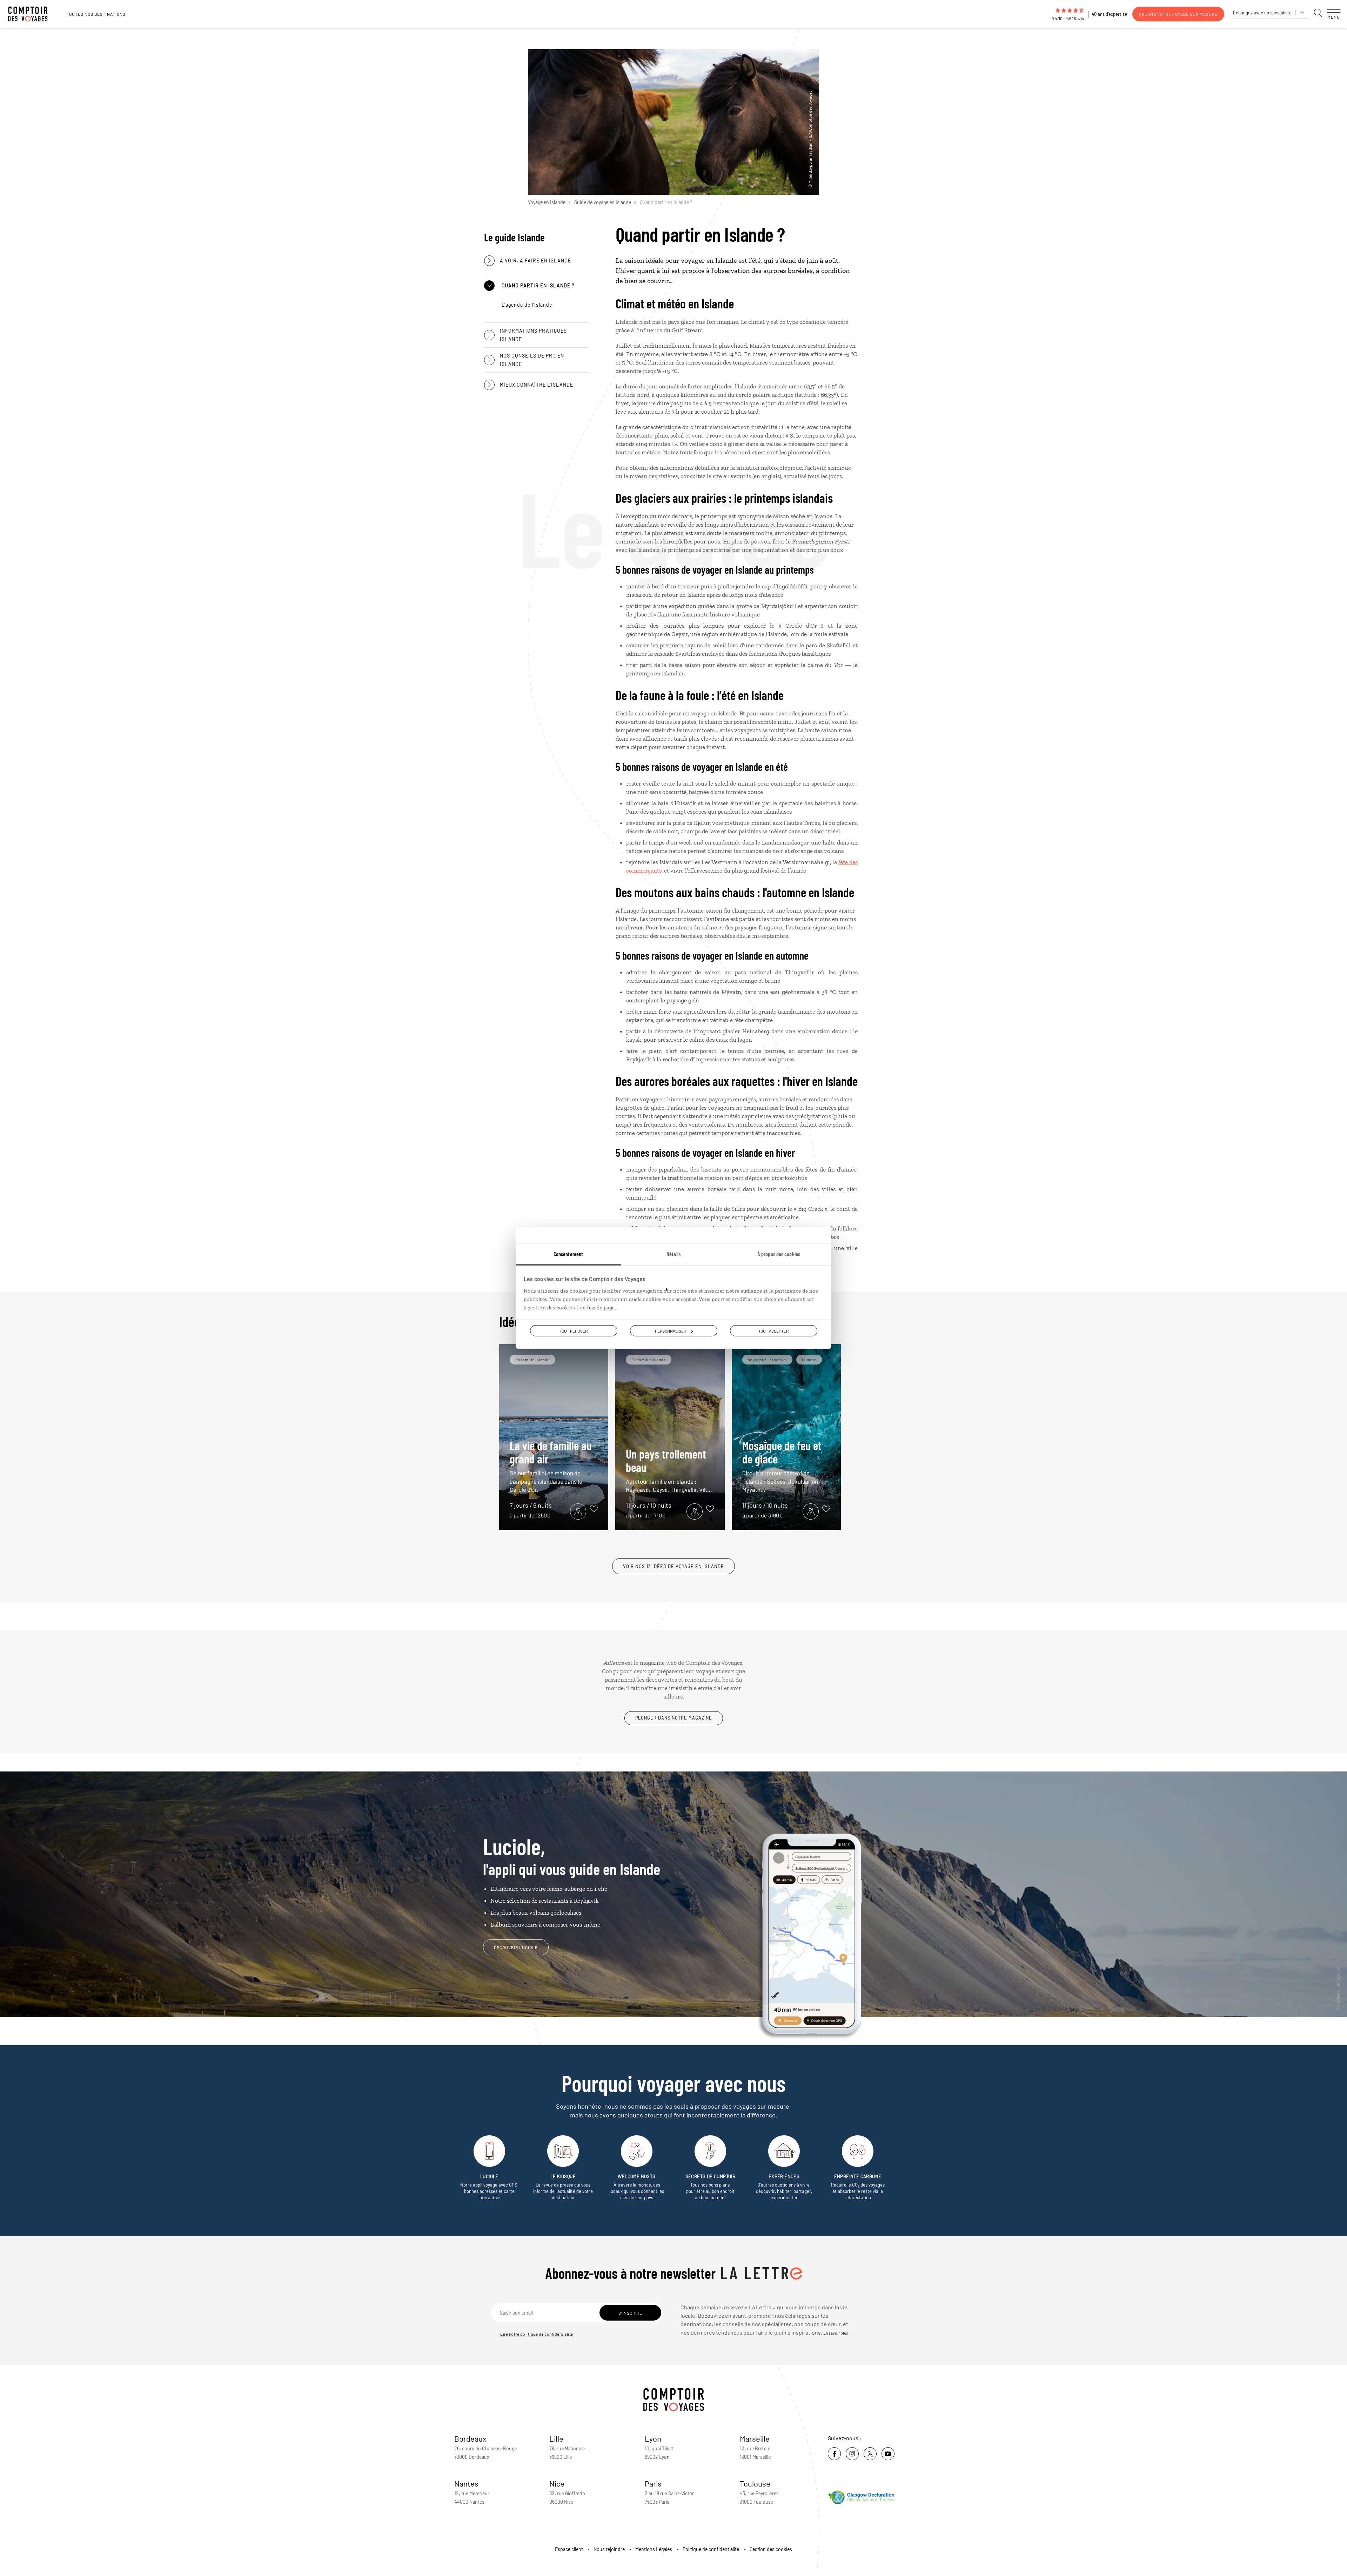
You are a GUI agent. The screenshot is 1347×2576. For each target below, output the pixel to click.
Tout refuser (574, 1331)
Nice (557, 2483)
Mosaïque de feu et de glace (782, 1466)
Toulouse (755, 2483)
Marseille (755, 2438)
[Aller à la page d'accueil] (32, 14)
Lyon (653, 2438)
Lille (556, 2438)
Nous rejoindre (609, 2549)
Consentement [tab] (568, 1254)
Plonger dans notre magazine (674, 1718)
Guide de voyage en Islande (603, 202)
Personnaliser (671, 1331)
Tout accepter (773, 1331)
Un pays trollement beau (669, 1470)
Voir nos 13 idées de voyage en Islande (673, 1566)
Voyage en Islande (547, 202)
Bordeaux (470, 2438)
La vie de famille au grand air (551, 1466)
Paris (653, 2483)
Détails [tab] (673, 1254)
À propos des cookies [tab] (779, 1254)
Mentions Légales (654, 2549)
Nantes (466, 2483)
